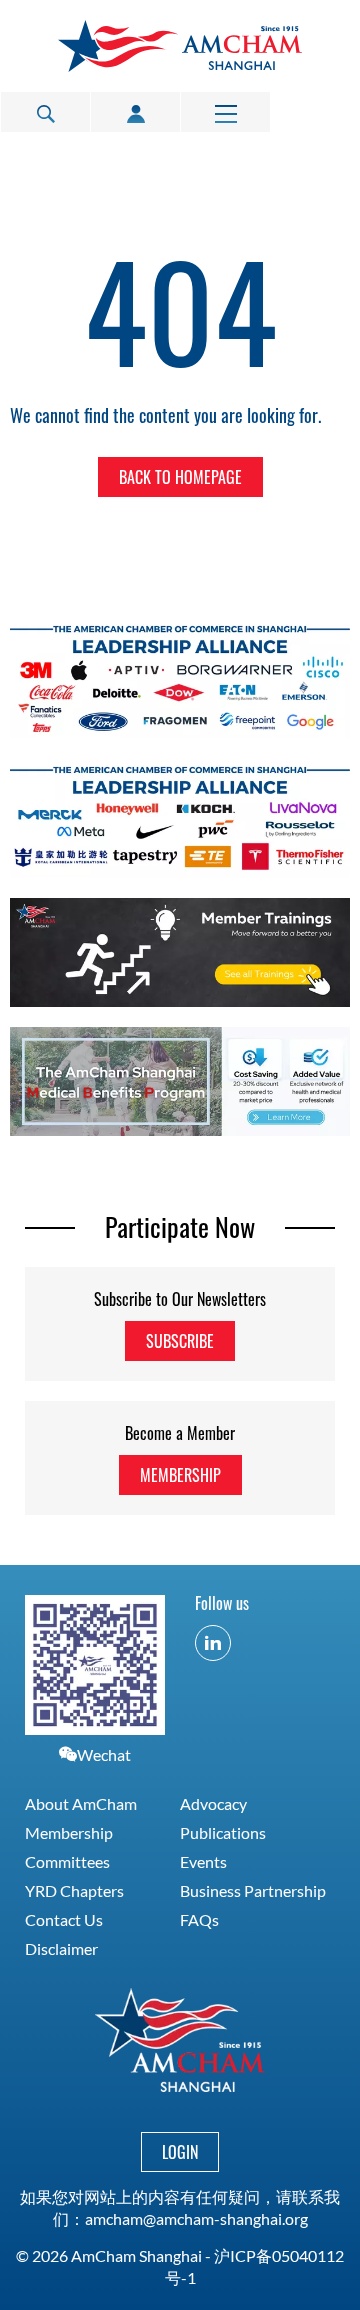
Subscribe (180, 1341)
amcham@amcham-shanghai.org (196, 2218)
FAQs (199, 1919)
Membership (180, 1475)
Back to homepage (180, 477)
